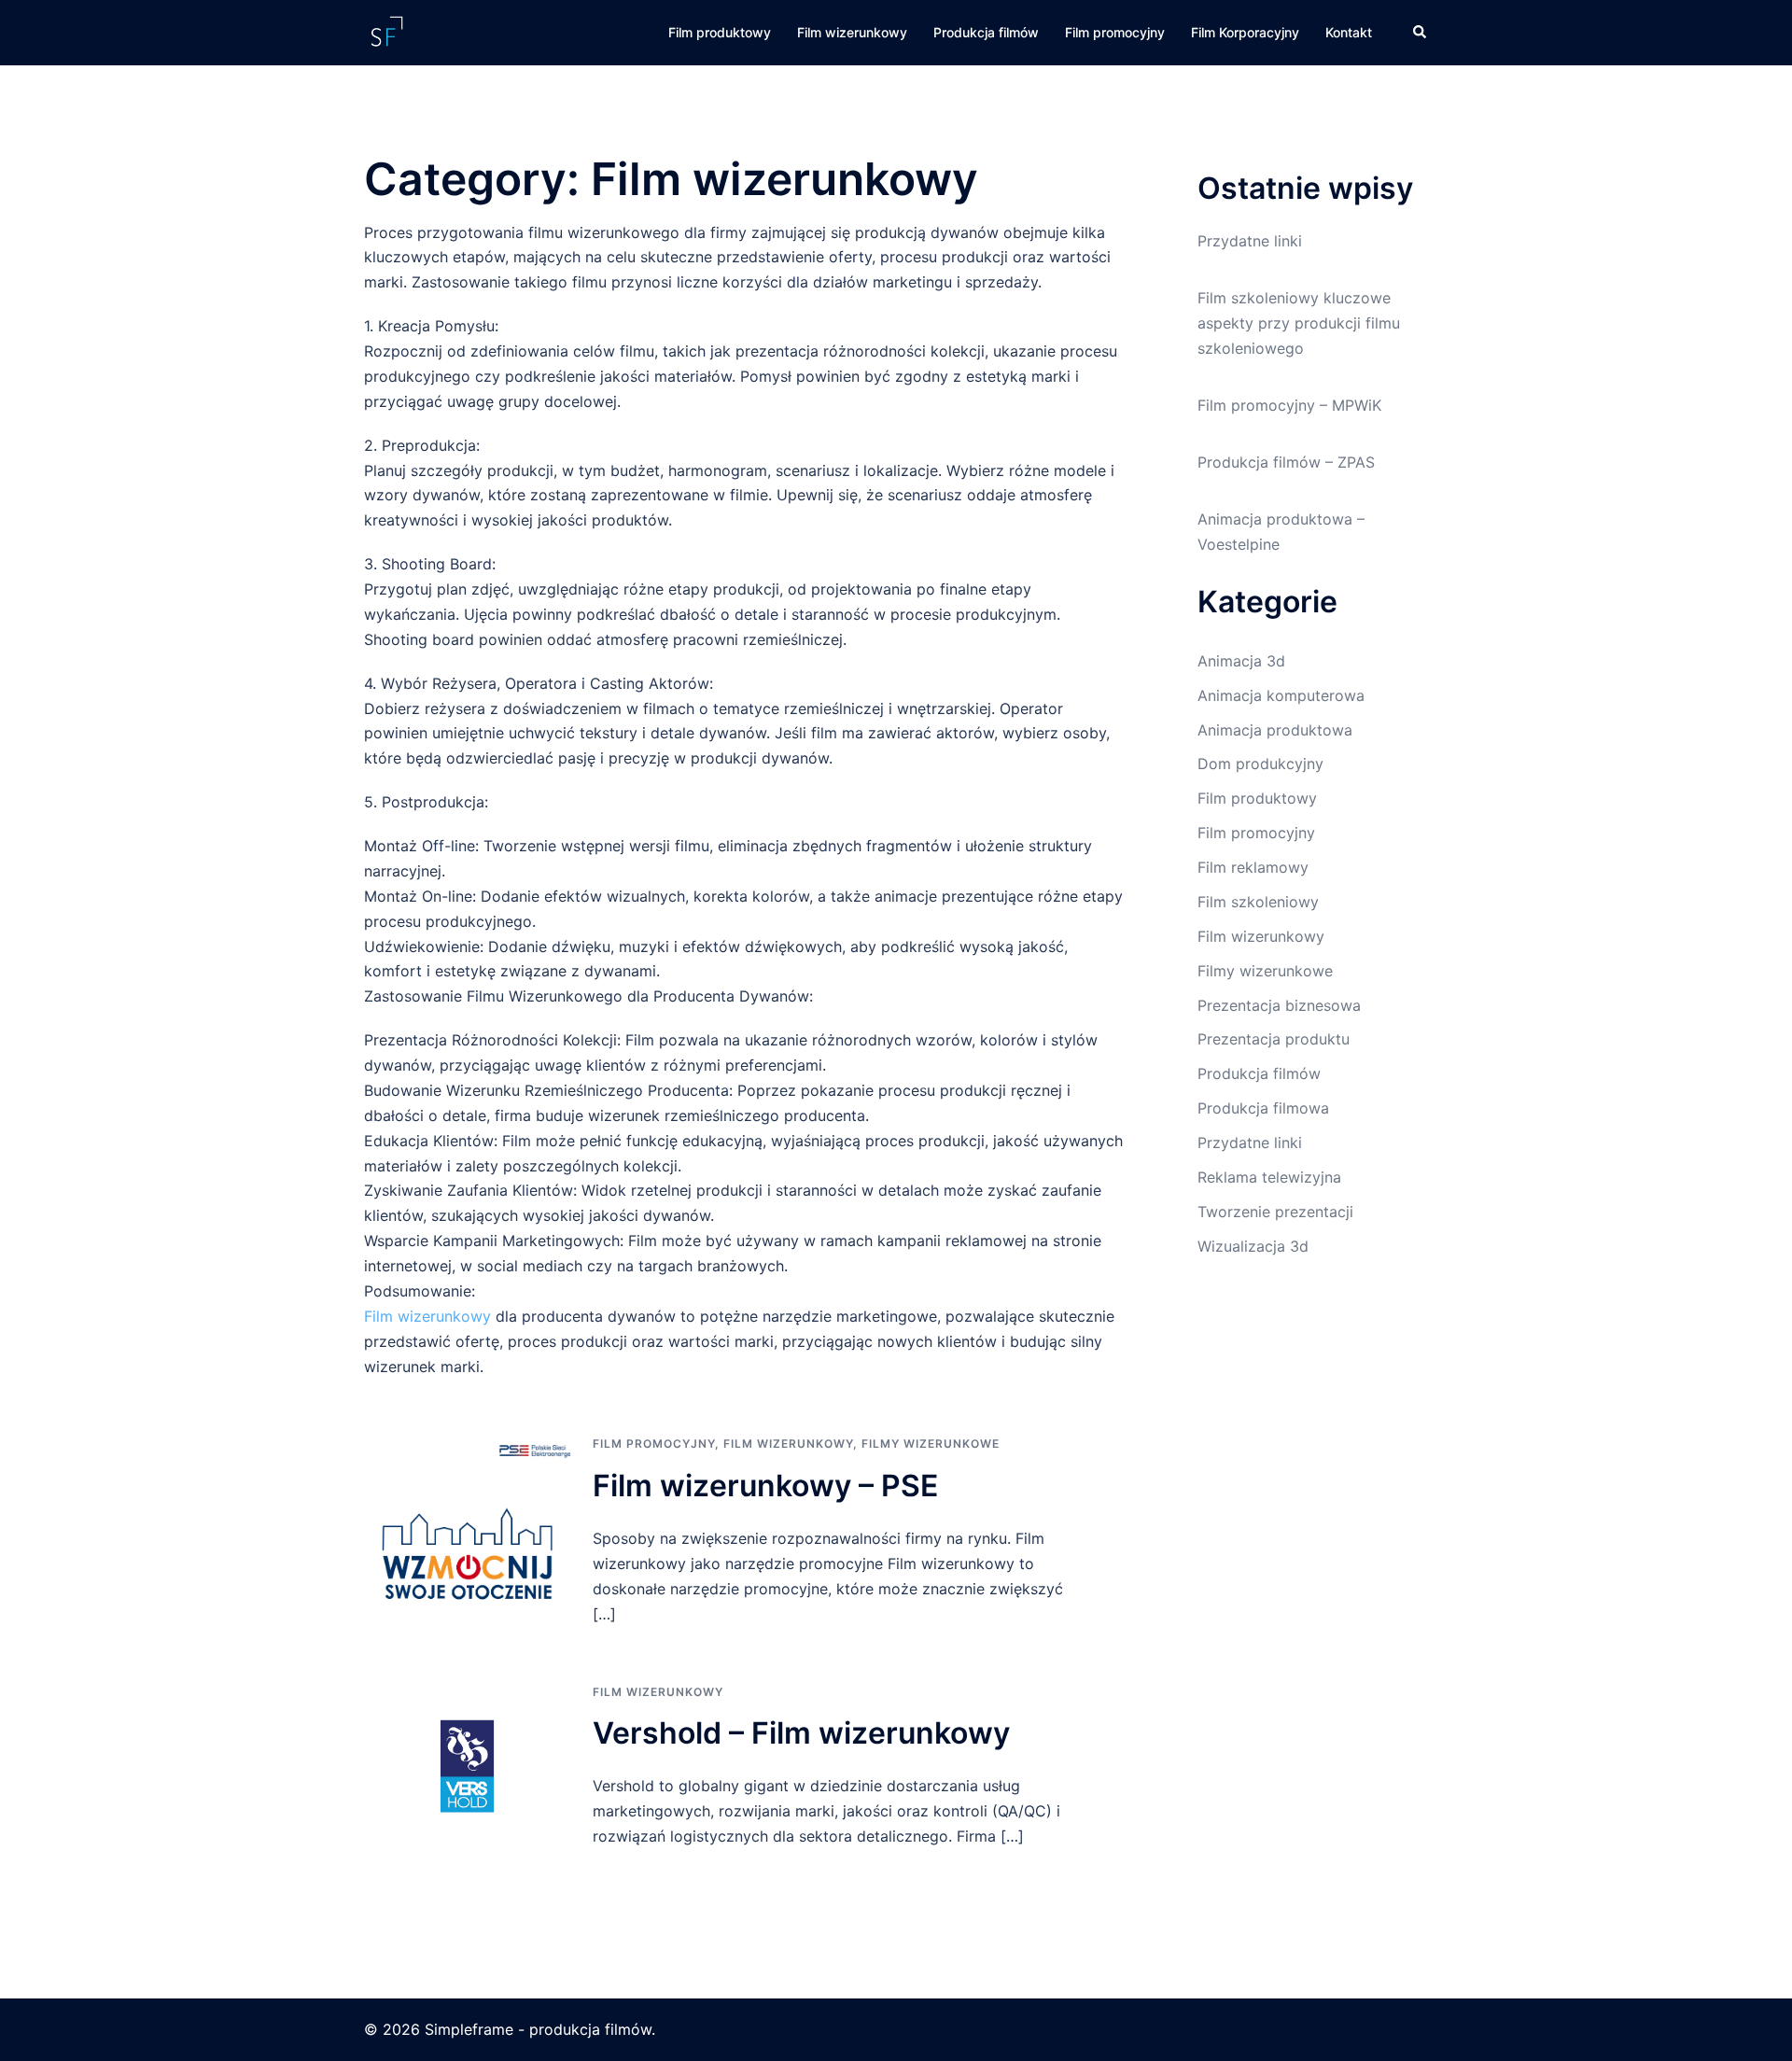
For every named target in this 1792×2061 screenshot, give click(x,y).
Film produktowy (720, 32)
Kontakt (1349, 32)
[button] (1421, 33)
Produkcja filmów (986, 32)
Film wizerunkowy (852, 32)
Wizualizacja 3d (1253, 1246)
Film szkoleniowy (1258, 902)
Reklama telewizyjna (1269, 1177)
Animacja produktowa (1275, 730)
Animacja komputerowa (1281, 695)
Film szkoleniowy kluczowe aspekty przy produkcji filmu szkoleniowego (1299, 323)
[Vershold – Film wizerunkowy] (467, 1766)
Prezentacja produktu (1274, 1039)
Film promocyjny (1115, 32)
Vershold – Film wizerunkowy (801, 1733)
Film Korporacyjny (1245, 32)
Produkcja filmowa (1263, 1108)
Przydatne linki (1250, 241)
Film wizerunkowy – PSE (765, 1486)
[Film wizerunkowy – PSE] (467, 1530)
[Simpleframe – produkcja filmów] (386, 31)
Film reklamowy (1253, 867)
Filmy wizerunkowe (931, 1444)
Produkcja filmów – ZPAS (1286, 462)
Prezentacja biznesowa (1279, 1005)
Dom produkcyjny (1260, 764)
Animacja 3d (1241, 661)
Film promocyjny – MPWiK (1289, 405)
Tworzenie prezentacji (1275, 1212)
